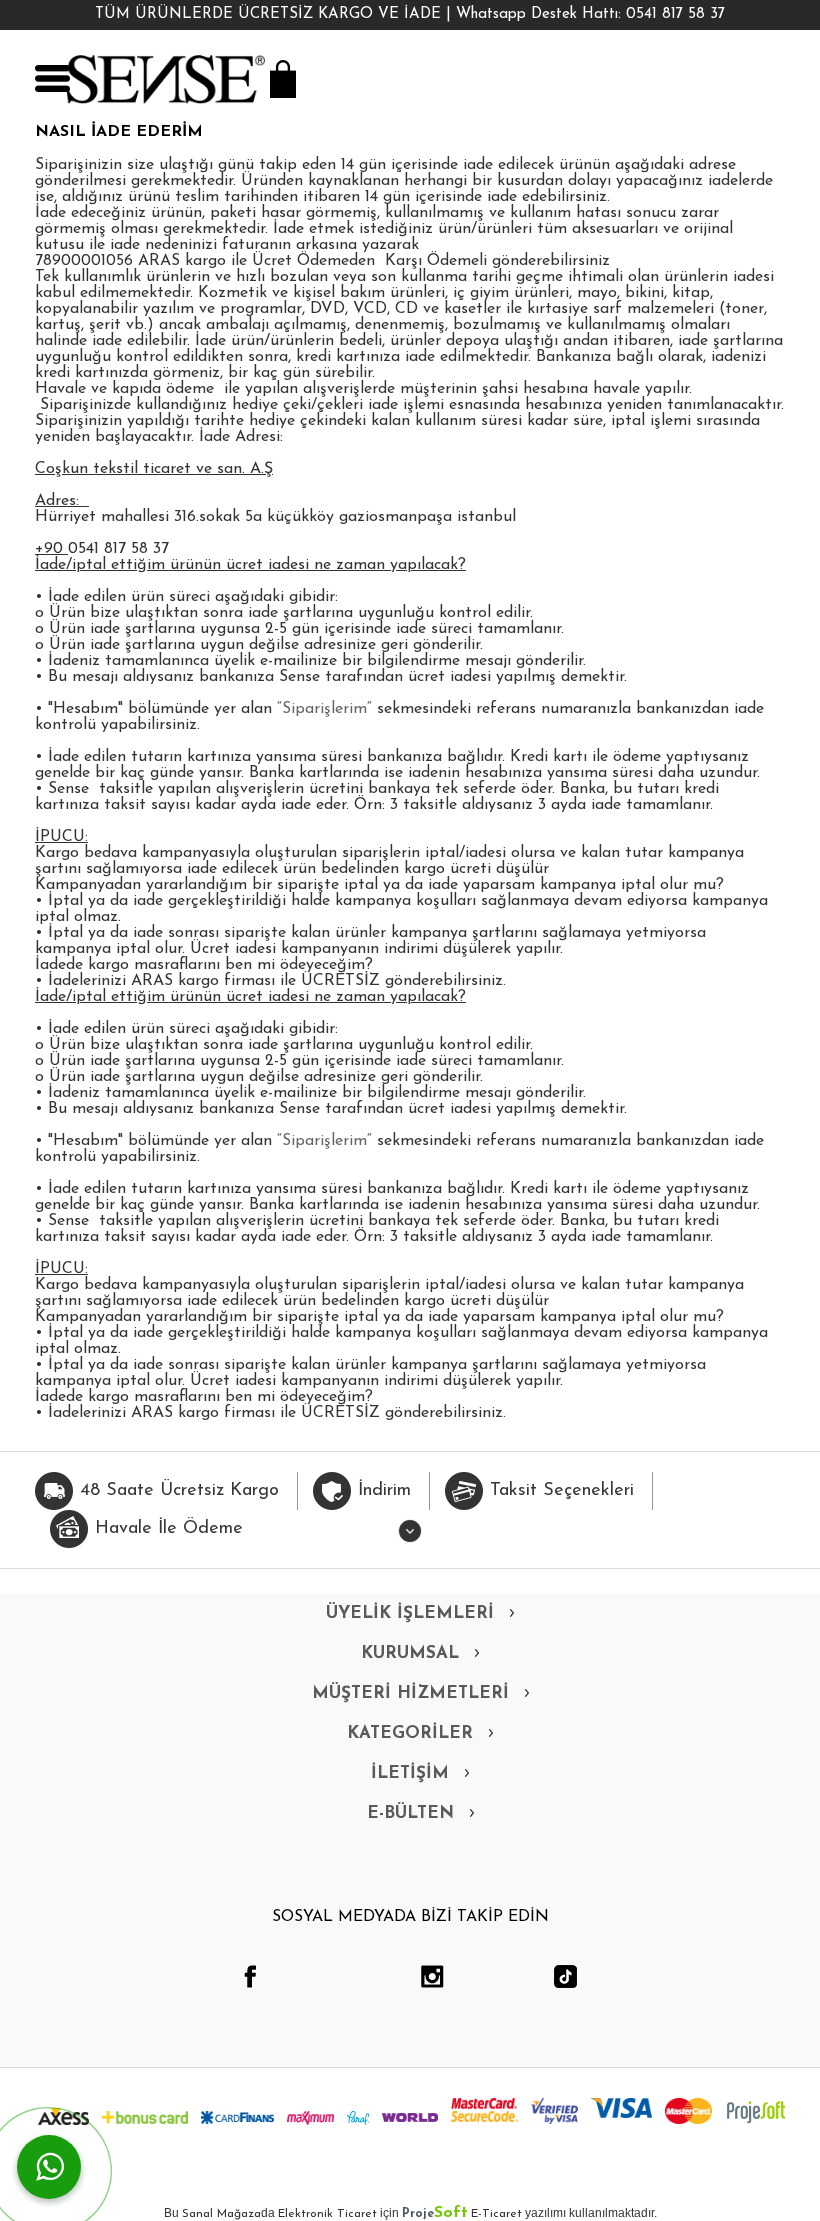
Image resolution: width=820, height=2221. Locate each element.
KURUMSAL (410, 1653)
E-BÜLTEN (410, 1813)
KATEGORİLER (410, 1733)
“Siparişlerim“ (324, 709)
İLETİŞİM (410, 1773)
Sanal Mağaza (221, 2214)
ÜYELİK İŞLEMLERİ (410, 1613)
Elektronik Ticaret (327, 2214)
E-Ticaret (496, 2214)
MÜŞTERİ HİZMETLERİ (410, 1693)
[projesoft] (756, 2112)
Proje (435, 2214)
